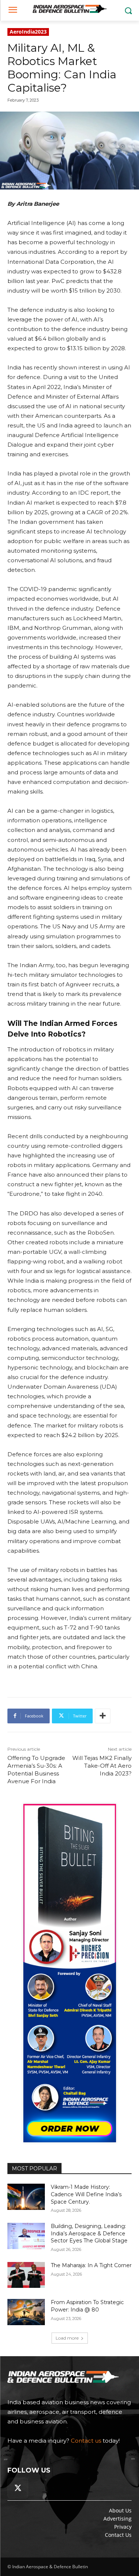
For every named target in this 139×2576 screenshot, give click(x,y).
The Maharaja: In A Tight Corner (91, 2265)
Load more (67, 2338)
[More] (103, 1716)
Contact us (86, 2441)
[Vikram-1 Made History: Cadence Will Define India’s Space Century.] (26, 2197)
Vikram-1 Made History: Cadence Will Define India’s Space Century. (86, 2194)
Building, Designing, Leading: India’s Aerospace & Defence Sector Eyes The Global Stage (89, 2233)
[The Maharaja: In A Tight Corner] (26, 2275)
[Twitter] (18, 2488)
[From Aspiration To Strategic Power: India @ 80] (26, 2312)
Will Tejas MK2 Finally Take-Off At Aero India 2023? (102, 1766)
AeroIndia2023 (28, 32)
